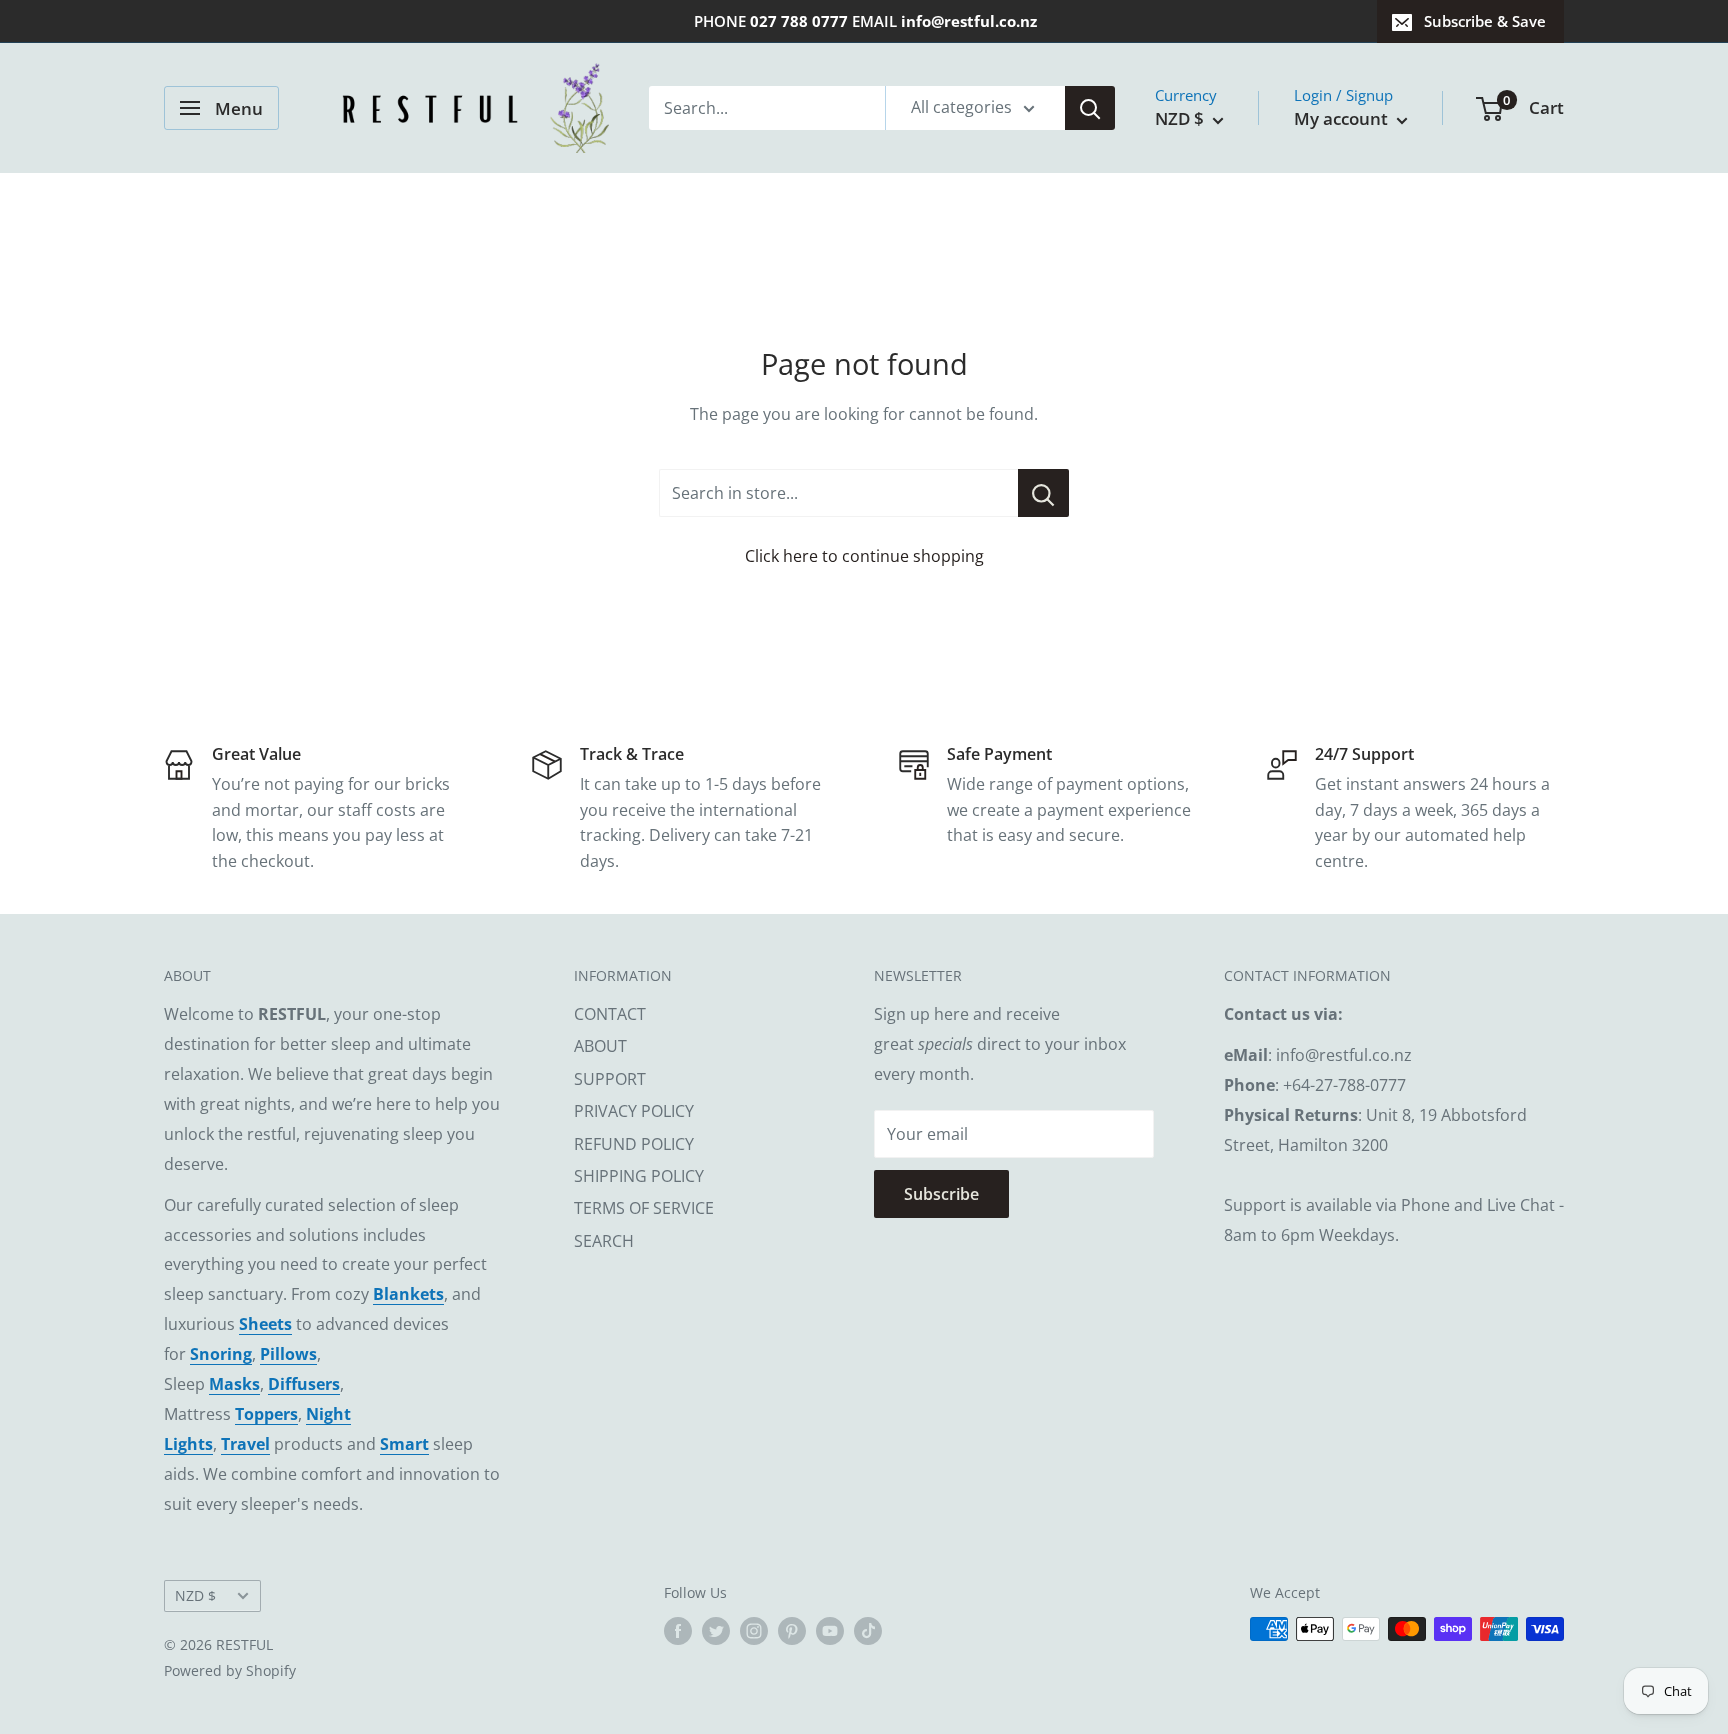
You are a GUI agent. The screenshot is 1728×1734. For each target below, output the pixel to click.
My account (1343, 118)
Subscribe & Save (1485, 21)
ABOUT (600, 1046)
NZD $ (195, 1595)
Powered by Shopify (230, 1670)
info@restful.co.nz (969, 21)
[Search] (1090, 108)
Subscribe (941, 1194)
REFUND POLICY (634, 1144)
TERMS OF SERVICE (644, 1208)
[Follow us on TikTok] (868, 1631)
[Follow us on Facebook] (678, 1631)
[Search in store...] (1043, 493)
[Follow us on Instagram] (754, 1631)
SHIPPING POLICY (639, 1176)
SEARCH (604, 1241)
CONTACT (610, 1014)
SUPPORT (610, 1079)
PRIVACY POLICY (634, 1111)
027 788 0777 (799, 21)
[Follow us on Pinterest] (792, 1631)
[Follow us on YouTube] (830, 1631)
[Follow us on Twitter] (716, 1631)
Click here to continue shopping (864, 556)
